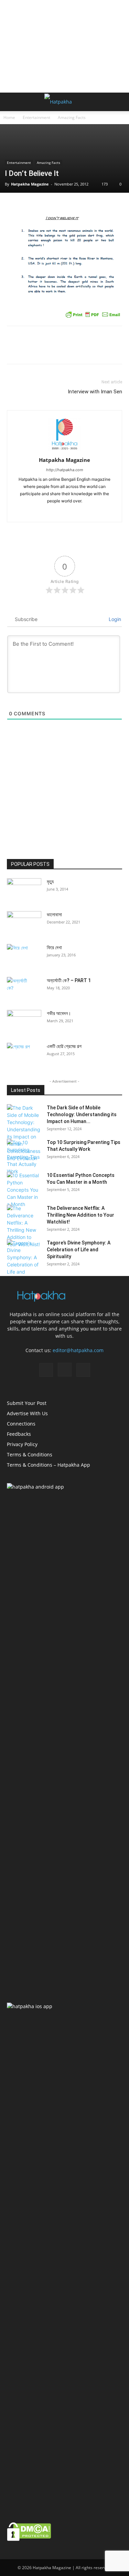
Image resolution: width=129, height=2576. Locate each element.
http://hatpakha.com (65, 470)
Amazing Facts (72, 117)
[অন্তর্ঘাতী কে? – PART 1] (17, 989)
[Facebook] (50, 512)
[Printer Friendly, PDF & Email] (93, 314)
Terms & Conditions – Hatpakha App (49, 1465)
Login (114, 619)
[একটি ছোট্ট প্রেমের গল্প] (24, 1055)
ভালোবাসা (54, 915)
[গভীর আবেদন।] (24, 1022)
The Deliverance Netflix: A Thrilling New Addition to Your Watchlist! (80, 1215)
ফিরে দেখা (54, 947)
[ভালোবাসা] (24, 923)
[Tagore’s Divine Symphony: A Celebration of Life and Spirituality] (24, 1261)
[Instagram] (64, 512)
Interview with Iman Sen (95, 392)
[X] (79, 512)
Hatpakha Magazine (30, 184)
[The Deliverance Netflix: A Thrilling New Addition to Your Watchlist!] (24, 1226)
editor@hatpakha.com (78, 1350)
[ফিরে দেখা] (24, 956)
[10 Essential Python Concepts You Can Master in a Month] (24, 1190)
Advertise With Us (27, 1413)
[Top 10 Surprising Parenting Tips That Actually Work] (24, 1157)
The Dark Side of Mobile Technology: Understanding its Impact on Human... (82, 1114)
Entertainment (36, 117)
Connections (21, 1424)
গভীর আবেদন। (59, 1013)
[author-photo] (65, 450)
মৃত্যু (50, 882)
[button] (12, 102)
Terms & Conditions (30, 1454)
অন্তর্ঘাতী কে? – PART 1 (69, 980)
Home (9, 117)
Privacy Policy (22, 1444)
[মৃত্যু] (24, 890)
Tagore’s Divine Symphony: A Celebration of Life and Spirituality (79, 1250)
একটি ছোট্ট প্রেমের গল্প (64, 1046)
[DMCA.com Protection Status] (29, 2539)
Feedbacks (19, 1434)
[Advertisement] (65, 46)
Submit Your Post (27, 1403)
